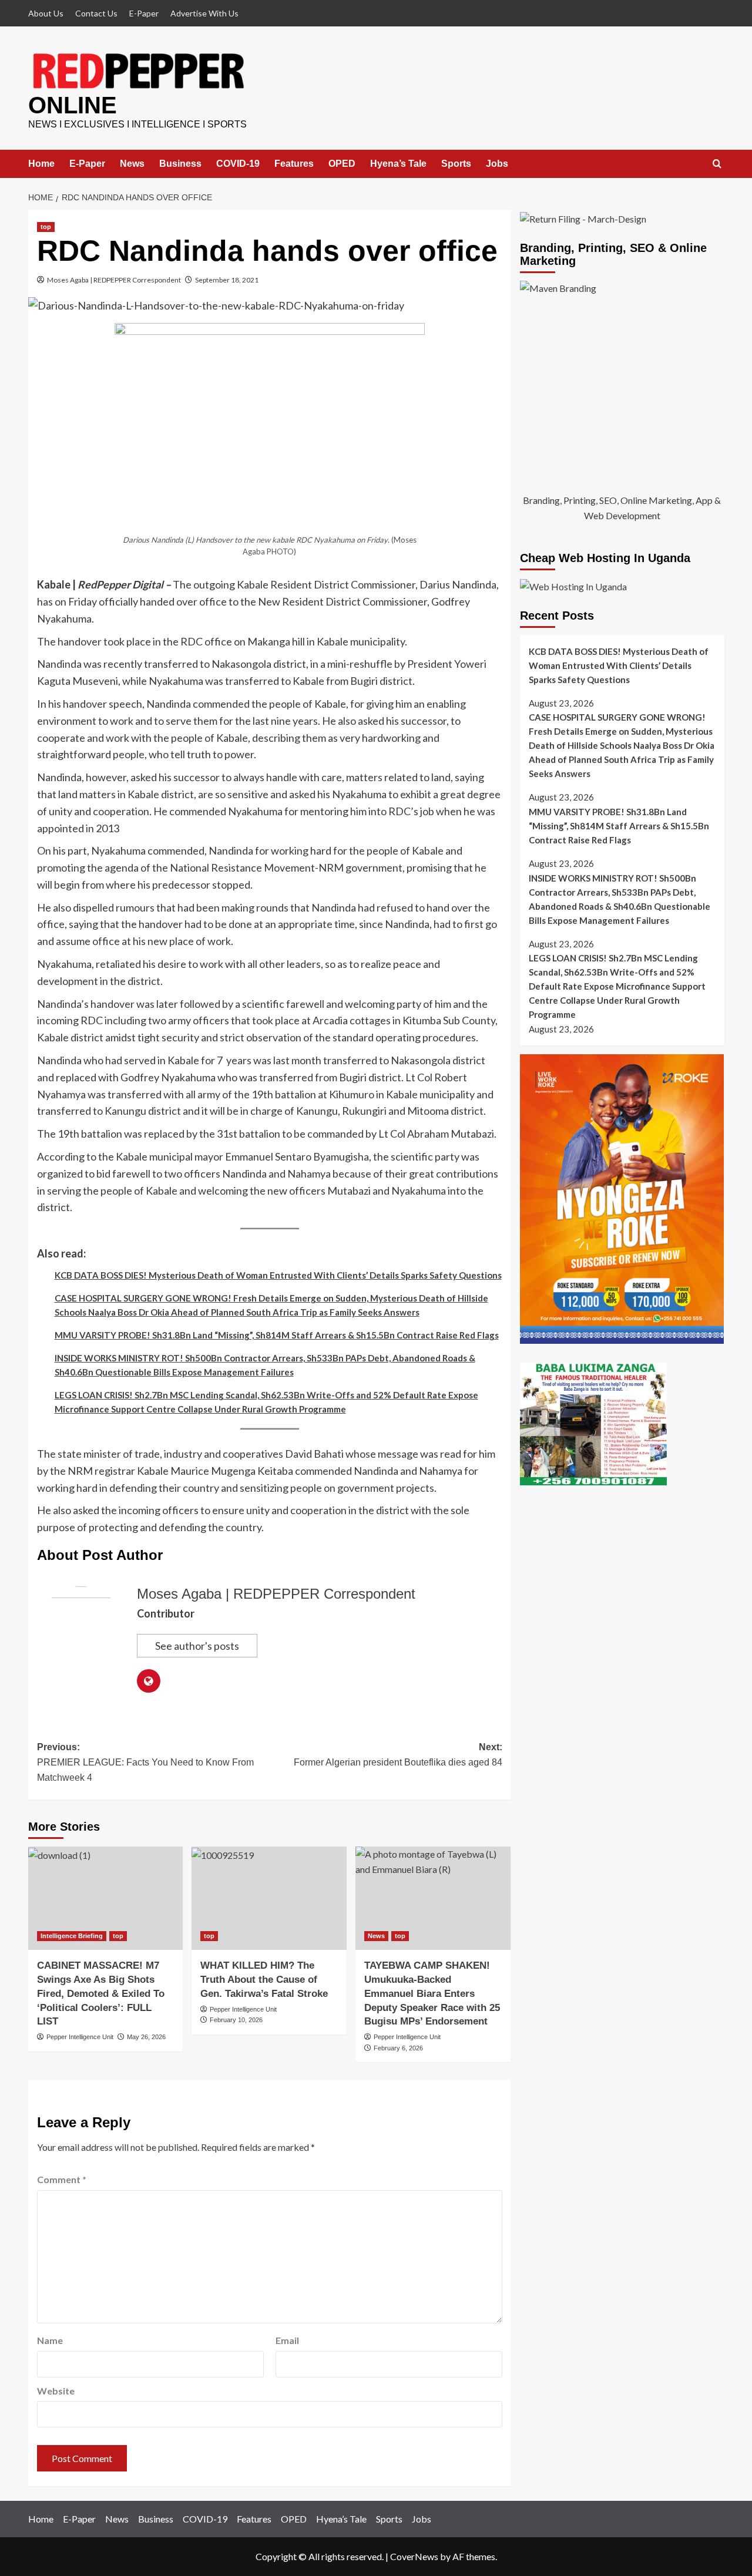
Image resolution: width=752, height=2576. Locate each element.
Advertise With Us (204, 13)
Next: (398, 1755)
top (46, 227)
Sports (456, 164)
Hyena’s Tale (398, 164)
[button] (717, 164)
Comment (62, 2179)
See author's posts (197, 1646)
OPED (342, 164)
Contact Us (96, 13)
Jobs (497, 164)
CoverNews (414, 2556)
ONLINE (73, 105)
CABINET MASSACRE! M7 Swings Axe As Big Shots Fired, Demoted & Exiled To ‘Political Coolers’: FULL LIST (101, 1993)
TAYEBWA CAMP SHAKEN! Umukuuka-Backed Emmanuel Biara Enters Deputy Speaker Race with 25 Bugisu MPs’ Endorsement (432, 1993)
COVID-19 (238, 164)
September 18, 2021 (227, 280)
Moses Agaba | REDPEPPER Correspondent (114, 280)
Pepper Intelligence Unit (80, 2037)
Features (294, 164)
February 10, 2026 (236, 2020)
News (132, 164)
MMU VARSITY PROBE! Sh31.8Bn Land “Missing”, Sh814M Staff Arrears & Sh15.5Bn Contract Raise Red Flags (277, 1335)
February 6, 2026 (398, 2048)
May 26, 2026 (146, 2037)
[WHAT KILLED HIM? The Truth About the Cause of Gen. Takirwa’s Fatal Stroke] (269, 1898)
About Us (46, 13)
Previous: (145, 1762)
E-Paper (144, 13)
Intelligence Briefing (72, 1936)
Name (50, 2340)
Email (287, 2340)
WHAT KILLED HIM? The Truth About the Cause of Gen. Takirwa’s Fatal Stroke (264, 1980)
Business (180, 164)
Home (41, 164)
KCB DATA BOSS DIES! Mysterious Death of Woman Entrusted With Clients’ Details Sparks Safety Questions (278, 1275)
